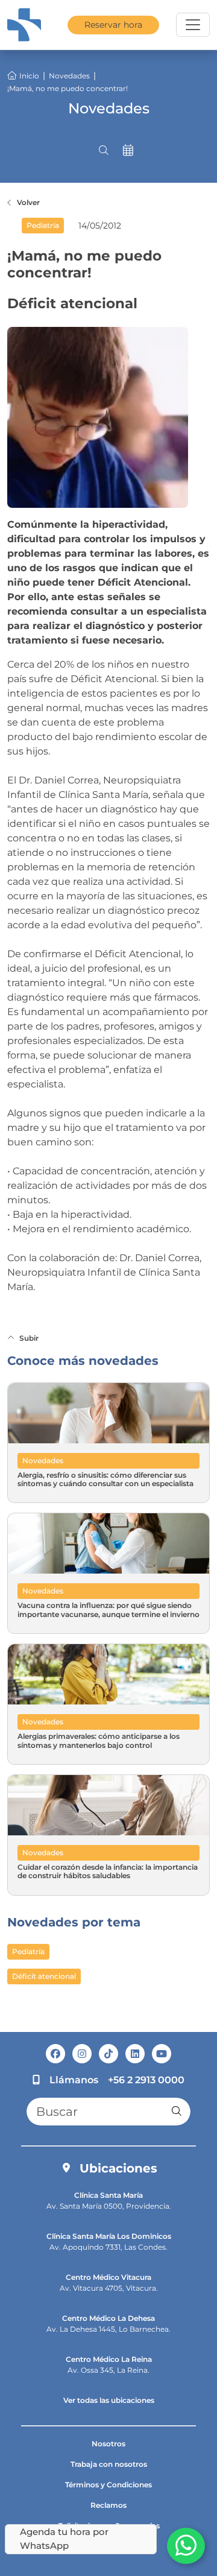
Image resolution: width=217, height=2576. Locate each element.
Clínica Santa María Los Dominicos (109, 2236)
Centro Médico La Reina (109, 2359)
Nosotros (108, 2444)
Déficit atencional (44, 1976)
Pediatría (28, 1951)
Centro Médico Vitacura (108, 2277)
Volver (28, 202)
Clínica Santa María (108, 2195)
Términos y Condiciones (108, 2485)
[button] (104, 150)
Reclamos (108, 2505)
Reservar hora (113, 25)
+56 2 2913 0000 (146, 2080)
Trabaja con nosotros (109, 2464)
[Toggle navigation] (193, 25)
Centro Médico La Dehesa (108, 2318)
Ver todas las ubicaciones (109, 2400)
